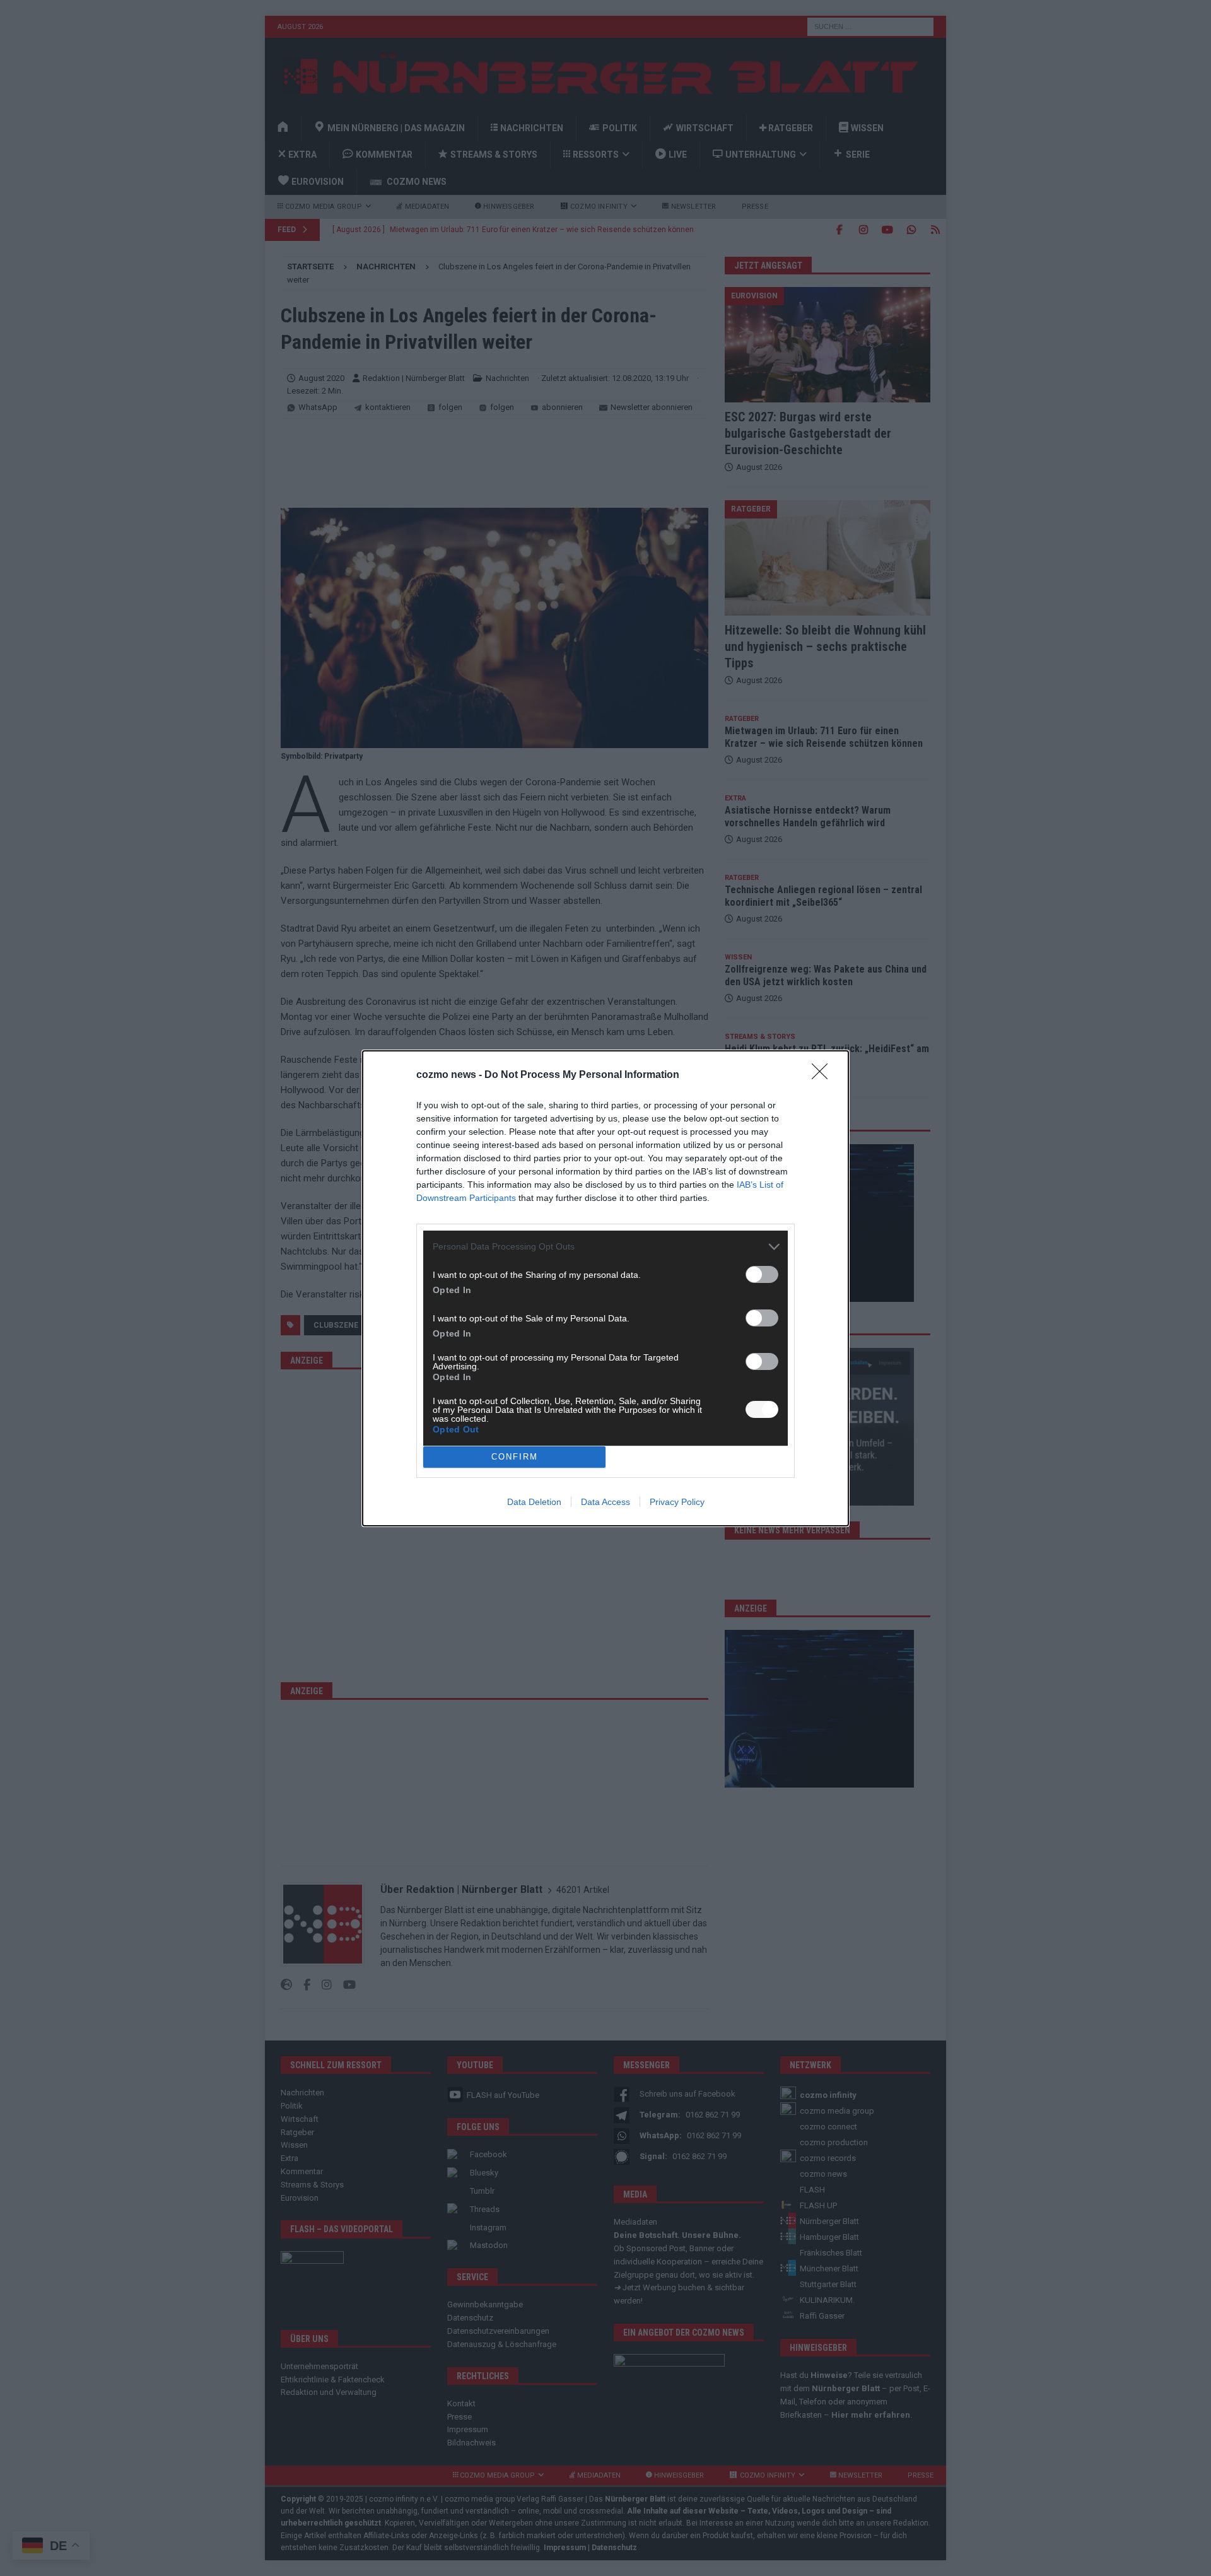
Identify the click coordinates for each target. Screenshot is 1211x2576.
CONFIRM (515, 1457)
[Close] (824, 1075)
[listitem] (605, 1247)
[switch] (762, 1274)
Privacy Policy (677, 1502)
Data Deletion (534, 1502)
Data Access (605, 1502)
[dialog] (605, 1288)
